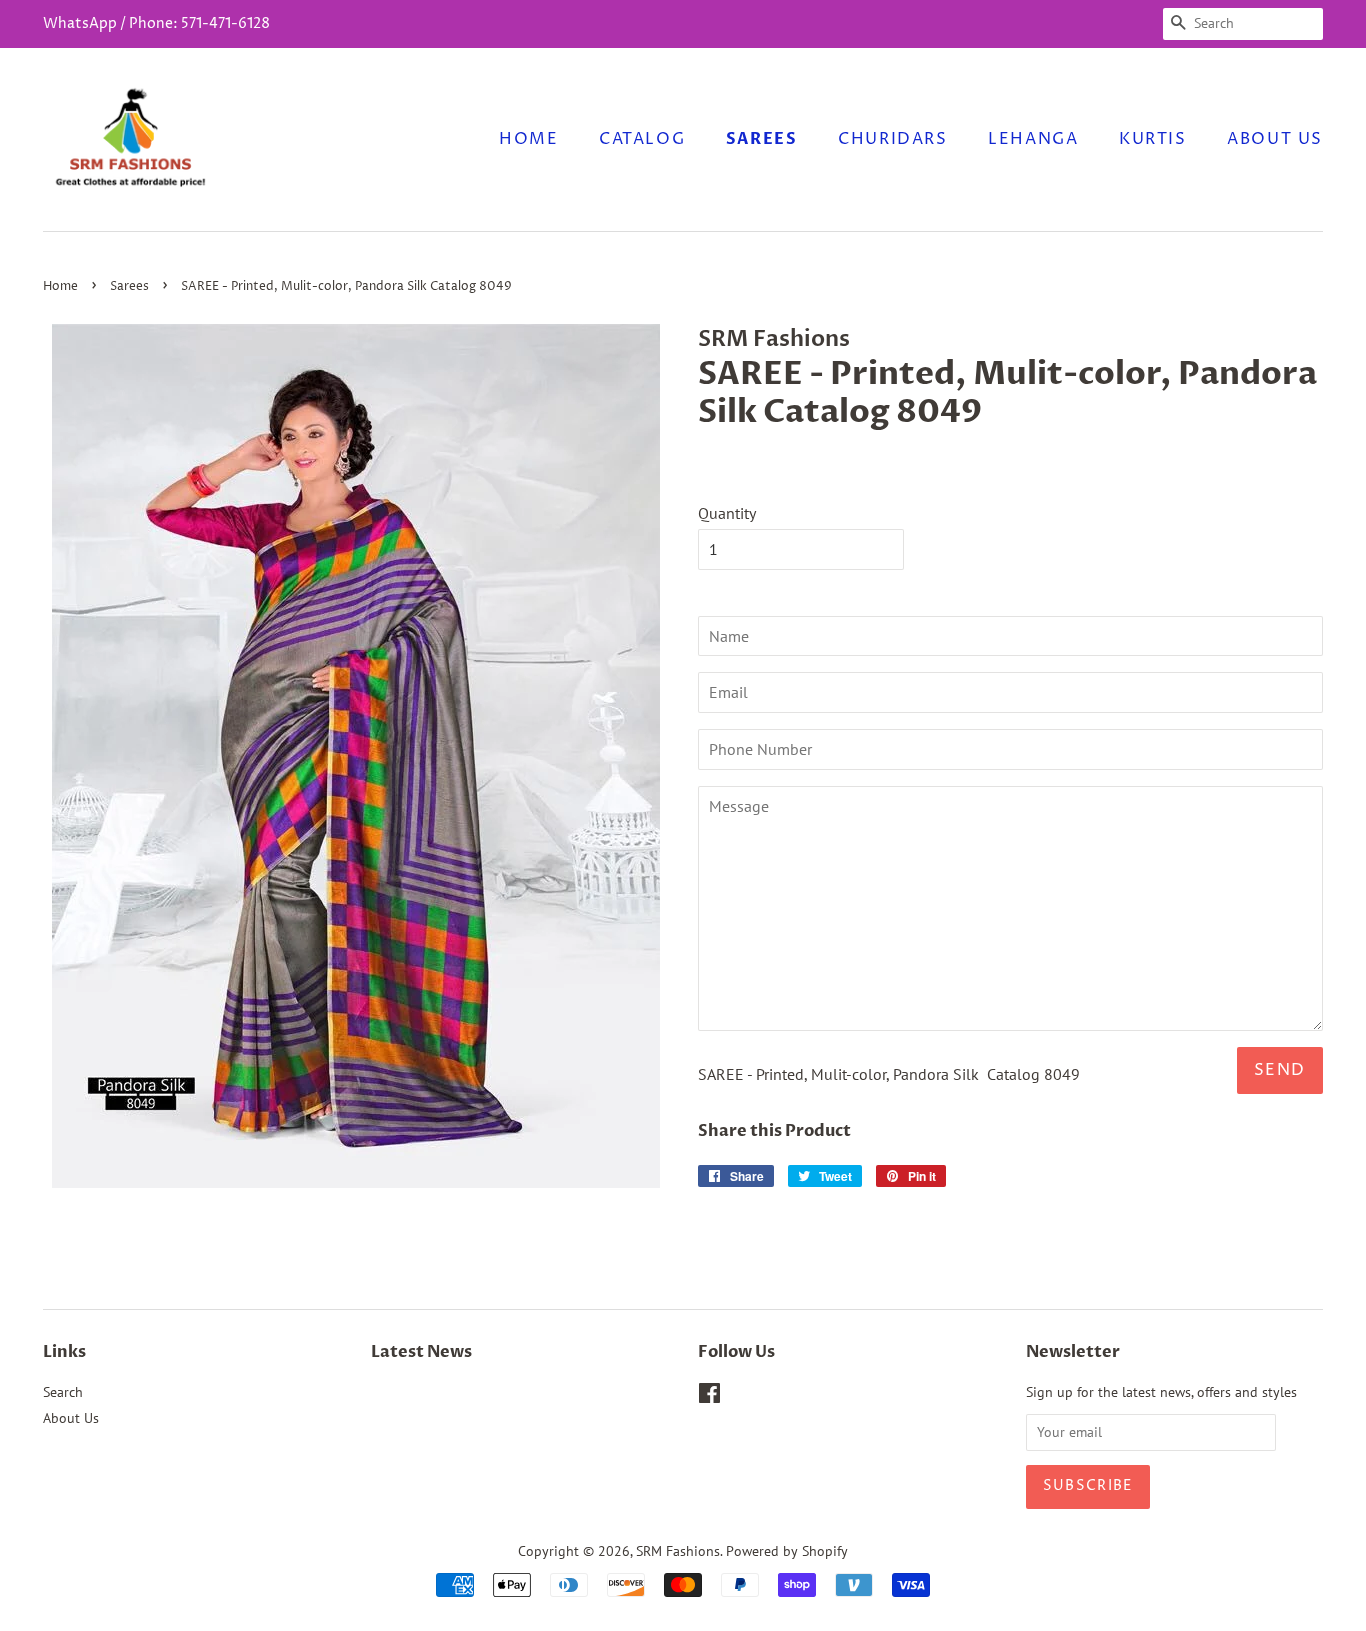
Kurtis (1153, 139)
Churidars (892, 139)
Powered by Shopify (787, 1551)
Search (63, 1392)
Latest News (421, 1352)
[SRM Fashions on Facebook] (709, 1397)
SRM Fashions (678, 1551)
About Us (1275, 139)
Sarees (762, 139)
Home (528, 139)
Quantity (727, 513)
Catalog (642, 139)
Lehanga (1033, 139)
